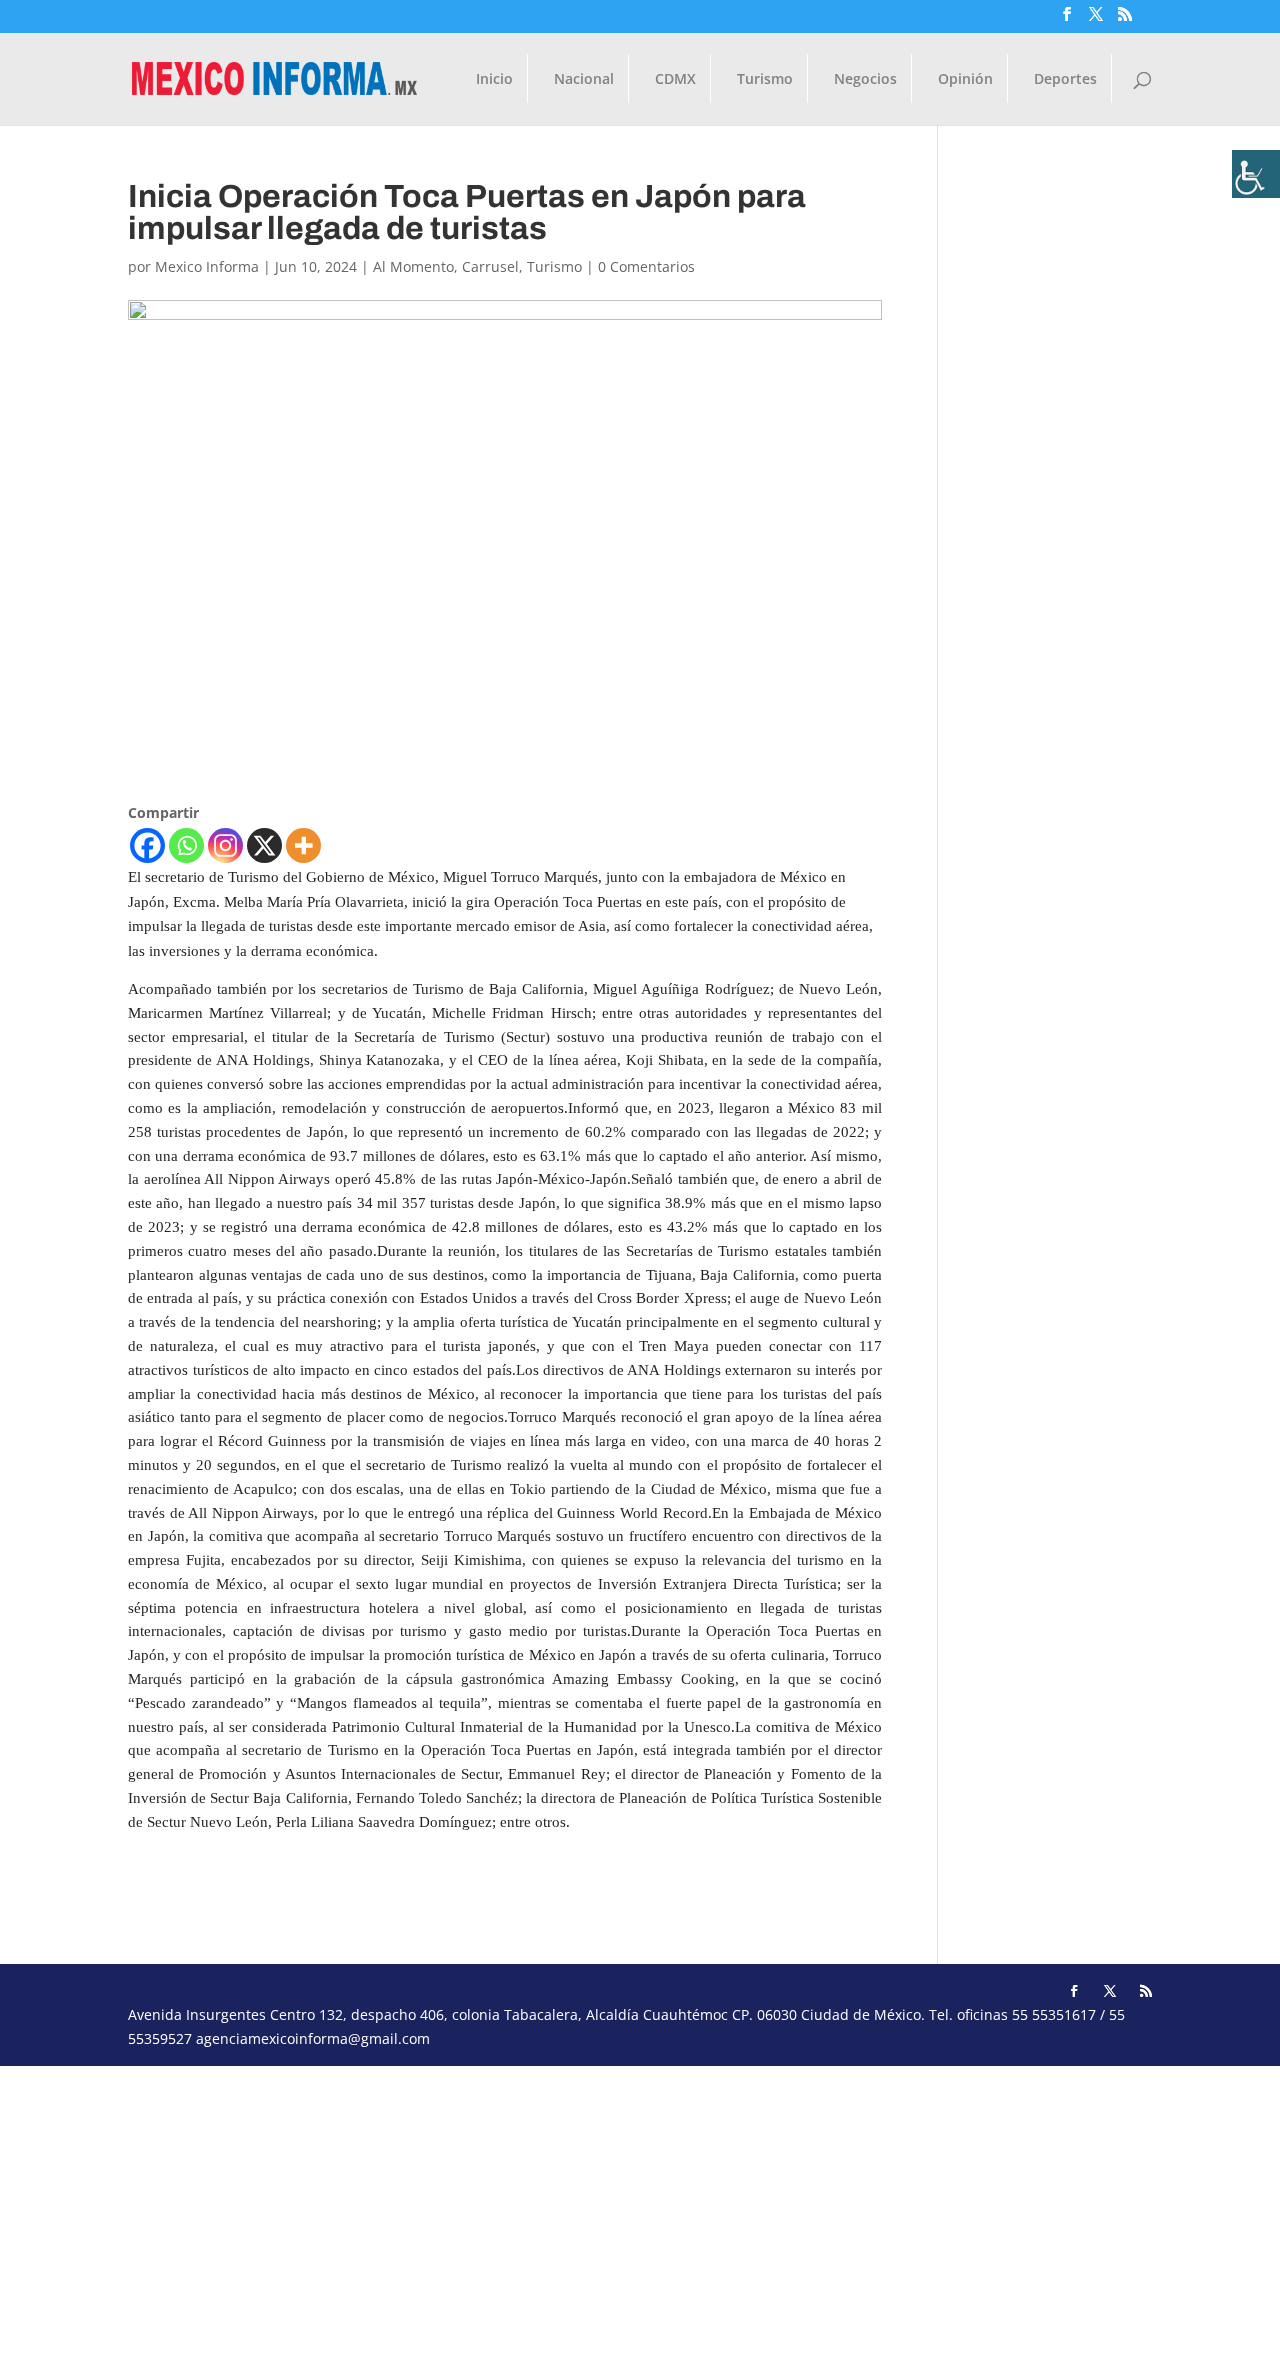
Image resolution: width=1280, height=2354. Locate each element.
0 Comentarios (646, 266)
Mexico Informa (207, 266)
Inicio (494, 80)
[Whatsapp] (186, 845)
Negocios (865, 80)
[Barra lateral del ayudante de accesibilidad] (1256, 174)
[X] (264, 845)
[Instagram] (225, 845)
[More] (303, 845)
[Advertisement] (600, 2206)
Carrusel (490, 266)
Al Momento (413, 266)
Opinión (965, 80)
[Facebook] (147, 845)
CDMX (675, 80)
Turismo (765, 80)
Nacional (584, 80)
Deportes (1065, 80)
